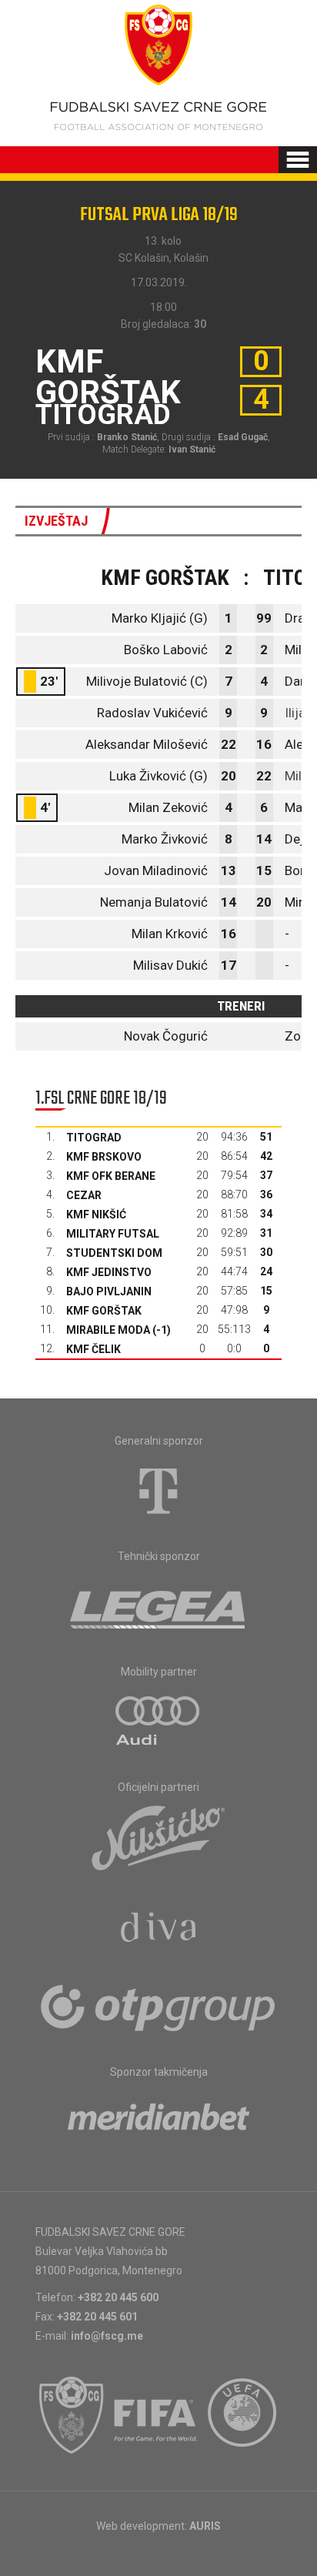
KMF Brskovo (104, 1157)
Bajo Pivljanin (109, 1291)
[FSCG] (72, 2415)
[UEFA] (243, 2415)
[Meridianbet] (158, 2122)
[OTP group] (158, 2006)
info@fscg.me (107, 2336)
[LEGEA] (159, 1606)
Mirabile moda (108, 1330)
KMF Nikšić (96, 1214)
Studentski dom (114, 1253)
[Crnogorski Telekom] (158, 1491)
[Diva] (159, 1929)
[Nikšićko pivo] (158, 1837)
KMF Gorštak (104, 1311)
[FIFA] (156, 2415)
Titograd (94, 1138)
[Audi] (158, 1722)
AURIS (205, 2526)
